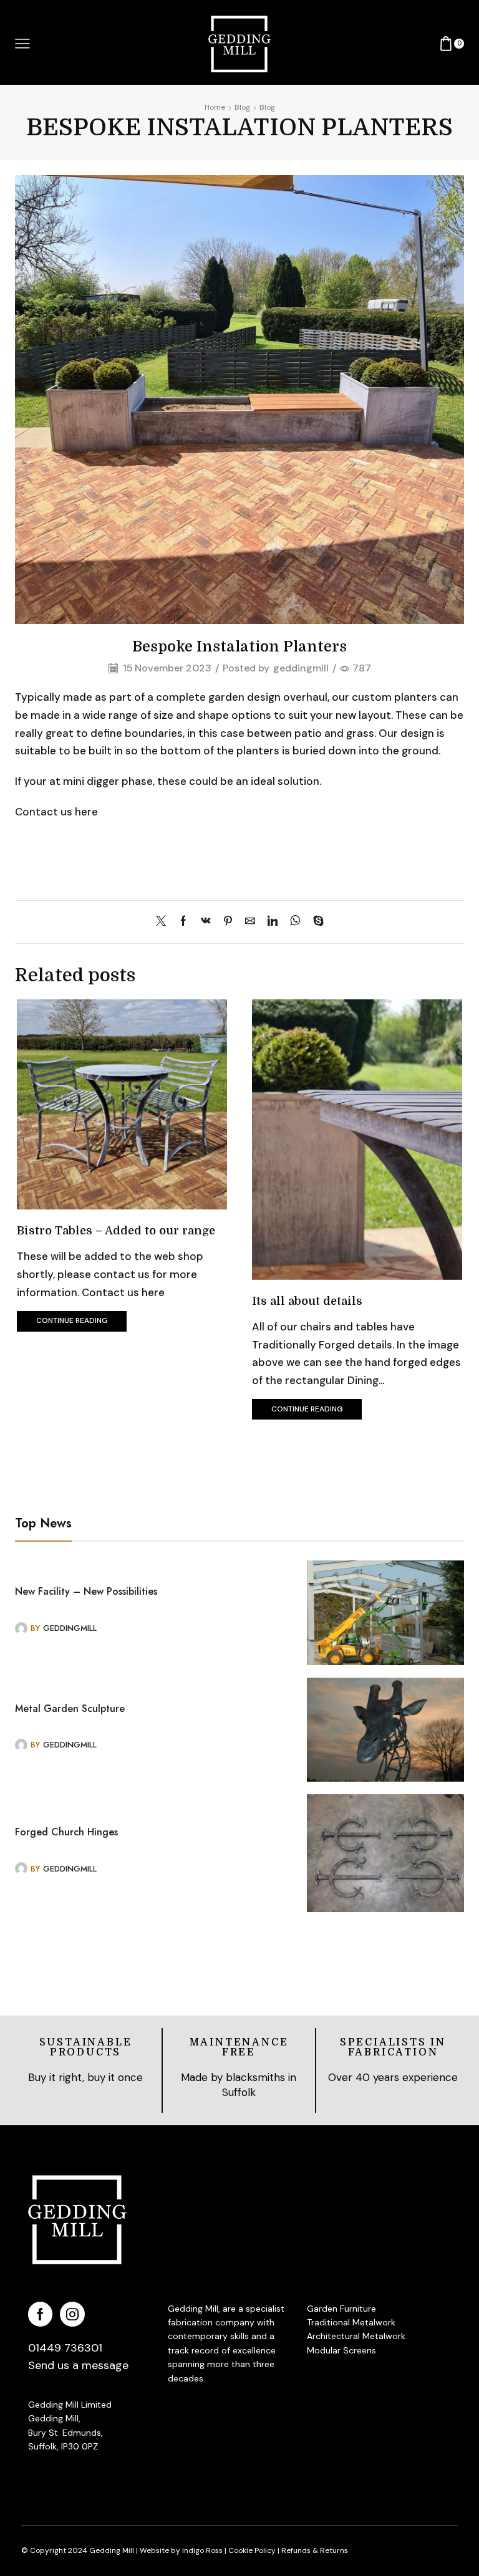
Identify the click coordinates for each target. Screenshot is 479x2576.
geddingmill (301, 668)
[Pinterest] (228, 922)
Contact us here (56, 812)
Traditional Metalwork (351, 2322)
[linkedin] (273, 922)
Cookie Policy (252, 2550)
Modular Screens (341, 2350)
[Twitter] (164, 922)
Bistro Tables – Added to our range (116, 1231)
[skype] (315, 922)
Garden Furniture (341, 2309)
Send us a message (78, 2365)
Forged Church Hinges (66, 1832)
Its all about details (307, 1301)
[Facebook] (183, 922)
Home (215, 107)
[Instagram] (72, 2314)
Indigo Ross (201, 2550)
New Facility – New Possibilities (86, 1592)
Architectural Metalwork (356, 2336)
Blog (242, 107)
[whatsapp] (295, 922)
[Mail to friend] (250, 922)
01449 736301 (65, 2348)
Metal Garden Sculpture (70, 1709)
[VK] (206, 922)
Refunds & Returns (315, 2550)
